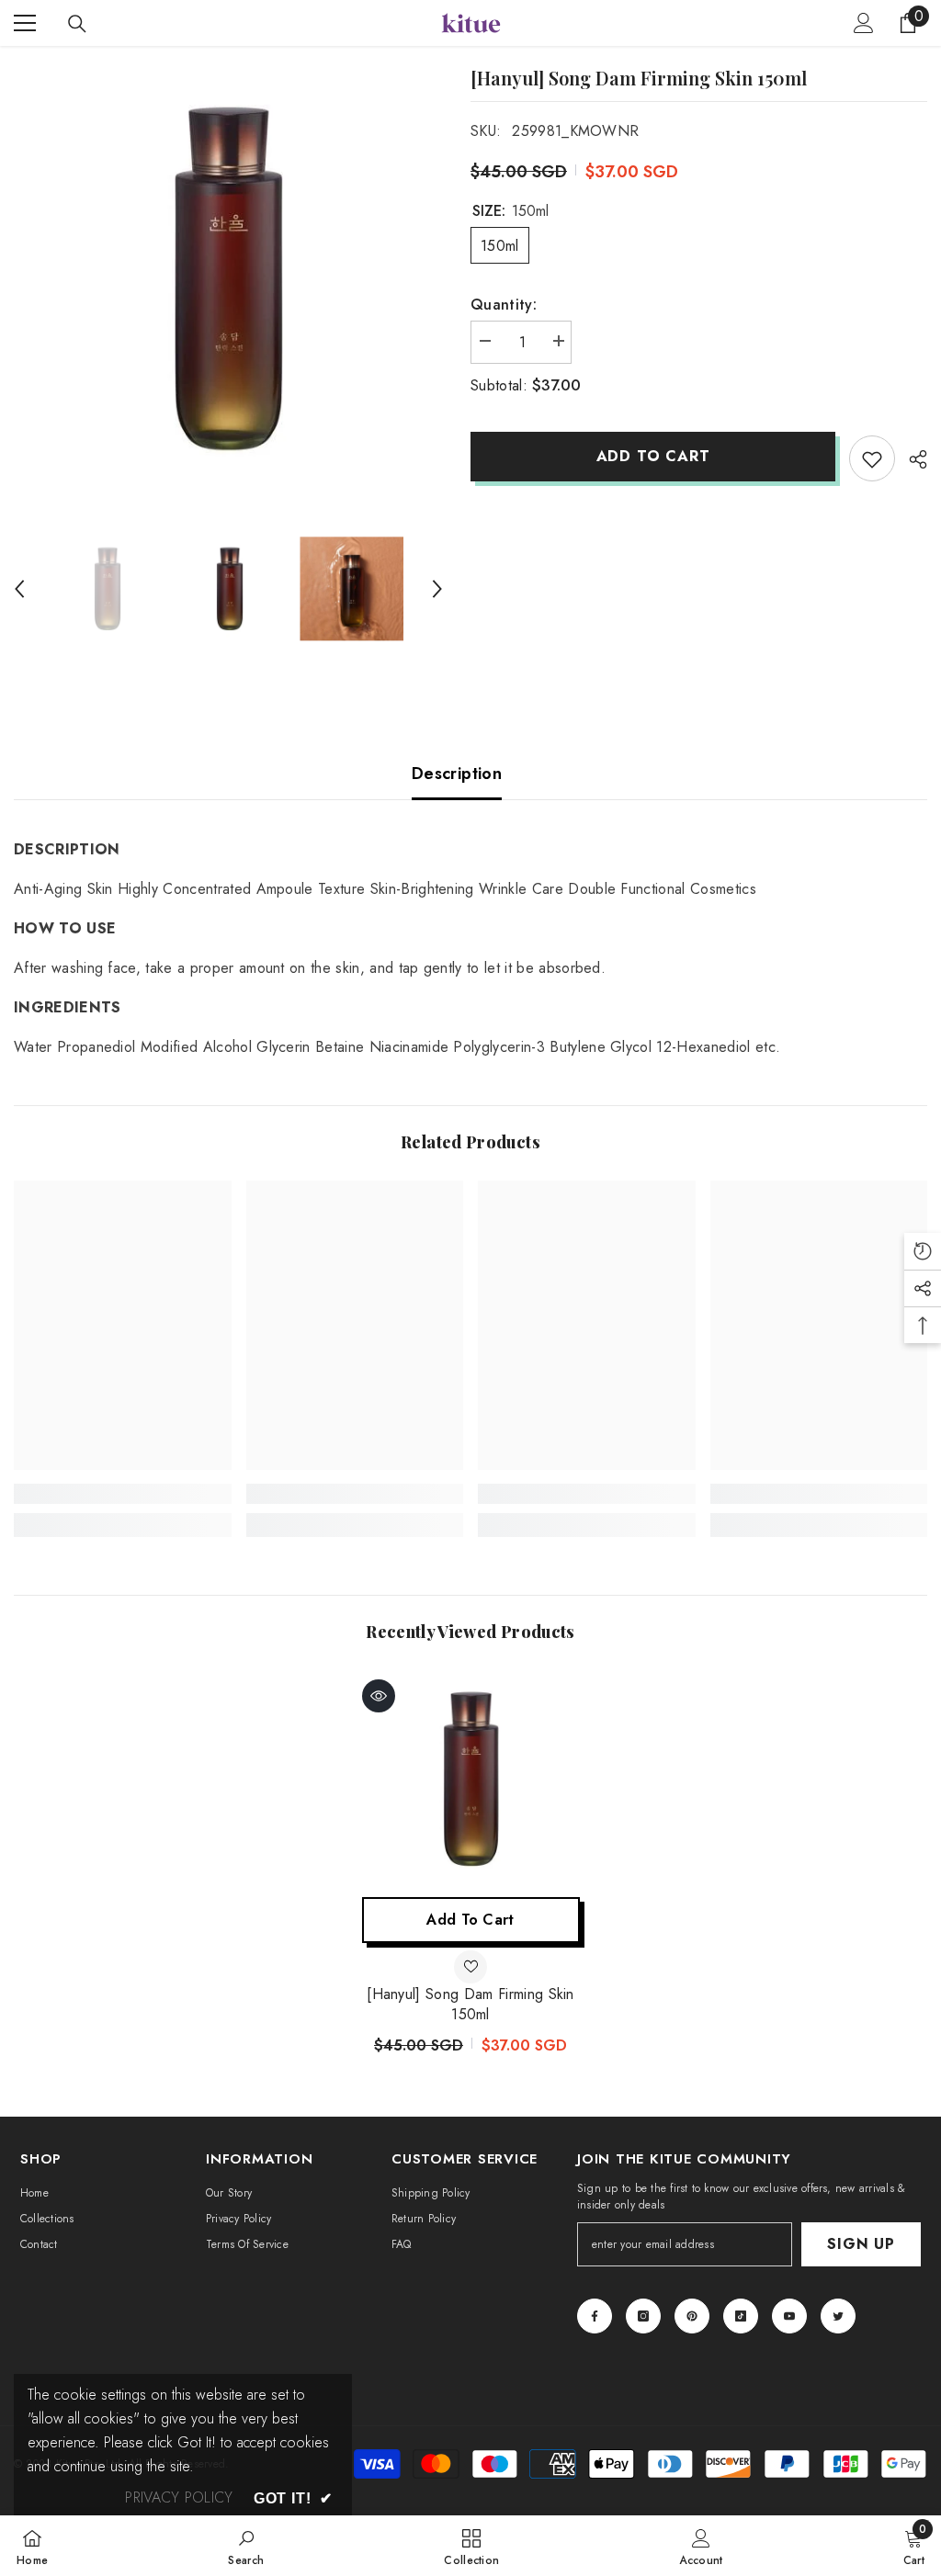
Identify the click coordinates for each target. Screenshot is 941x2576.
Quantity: (504, 305)
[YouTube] (789, 2316)
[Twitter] (838, 2316)
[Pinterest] (692, 2316)
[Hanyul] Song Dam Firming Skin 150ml (470, 2005)
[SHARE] (911, 459)
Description (457, 774)
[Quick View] (379, 1696)
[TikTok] (741, 2316)
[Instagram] (643, 2316)
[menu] (25, 23)
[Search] (77, 24)
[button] (19, 589)
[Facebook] (595, 2316)
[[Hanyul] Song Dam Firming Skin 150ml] (471, 1779)
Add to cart (653, 456)
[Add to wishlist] (872, 458)
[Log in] (864, 23)
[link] (123, 1494)
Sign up (861, 2244)
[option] (228, 279)
